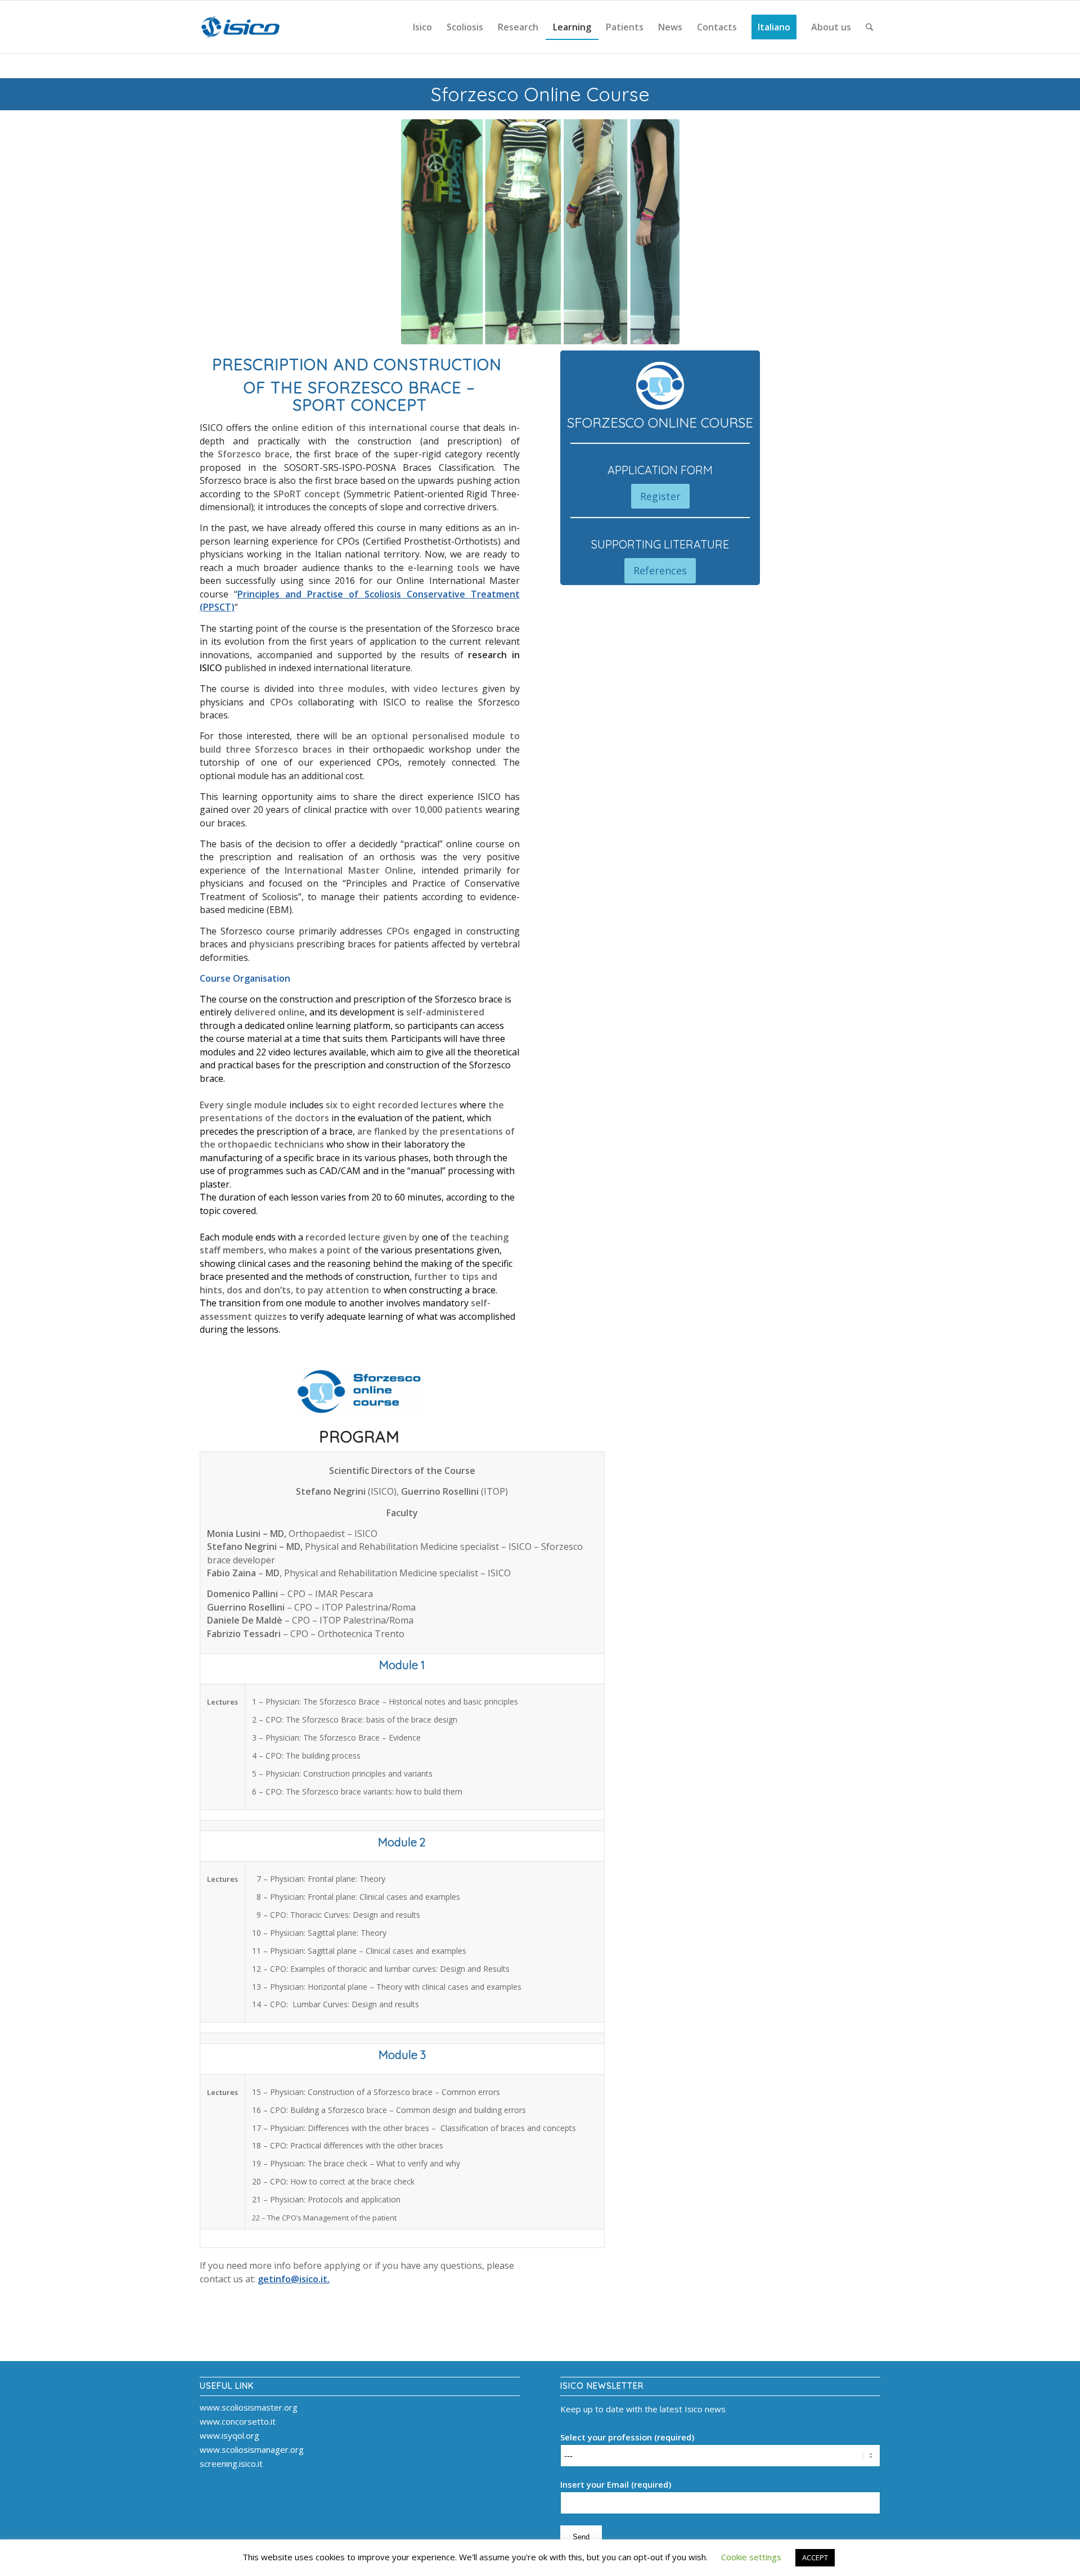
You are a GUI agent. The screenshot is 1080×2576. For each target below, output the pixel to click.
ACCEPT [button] (815, 2557)
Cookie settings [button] (751, 2557)
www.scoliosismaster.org (249, 2407)
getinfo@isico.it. (294, 2279)
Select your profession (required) (627, 2437)
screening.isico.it (231, 2463)
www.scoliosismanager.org (252, 2449)
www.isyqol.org (229, 2435)
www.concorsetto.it (238, 2421)
